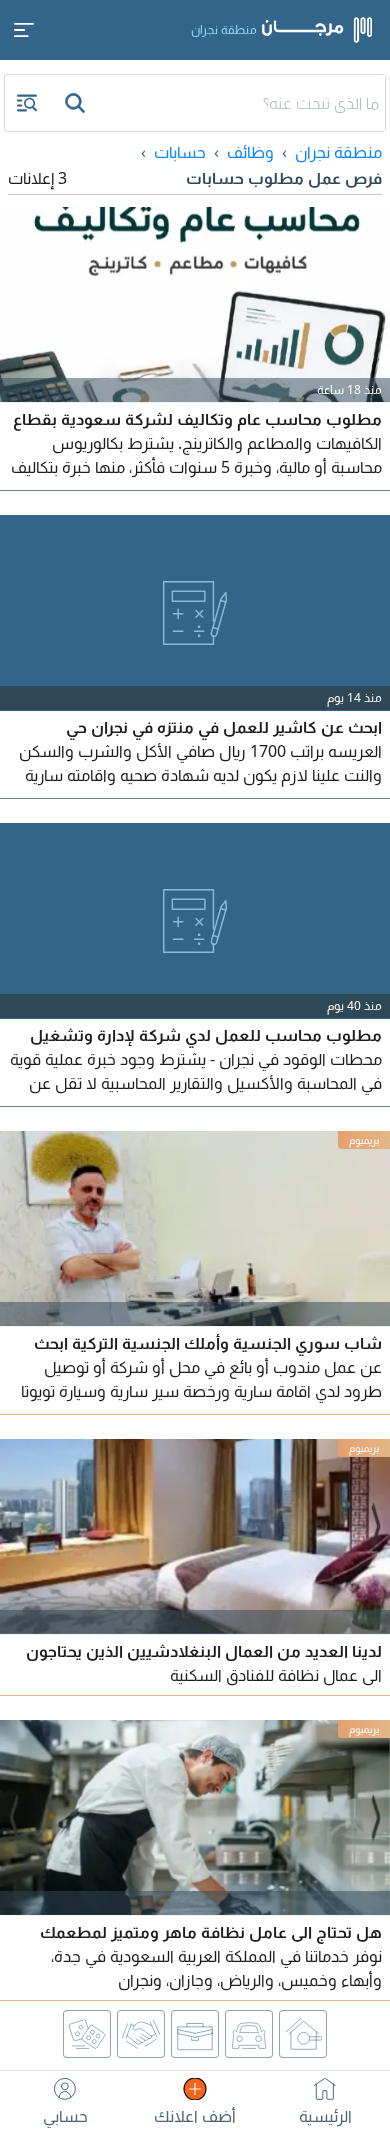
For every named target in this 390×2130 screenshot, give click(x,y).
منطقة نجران (338, 152)
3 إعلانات (37, 178)
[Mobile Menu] (24, 30)
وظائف (250, 152)
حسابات (180, 152)
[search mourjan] (77, 103)
